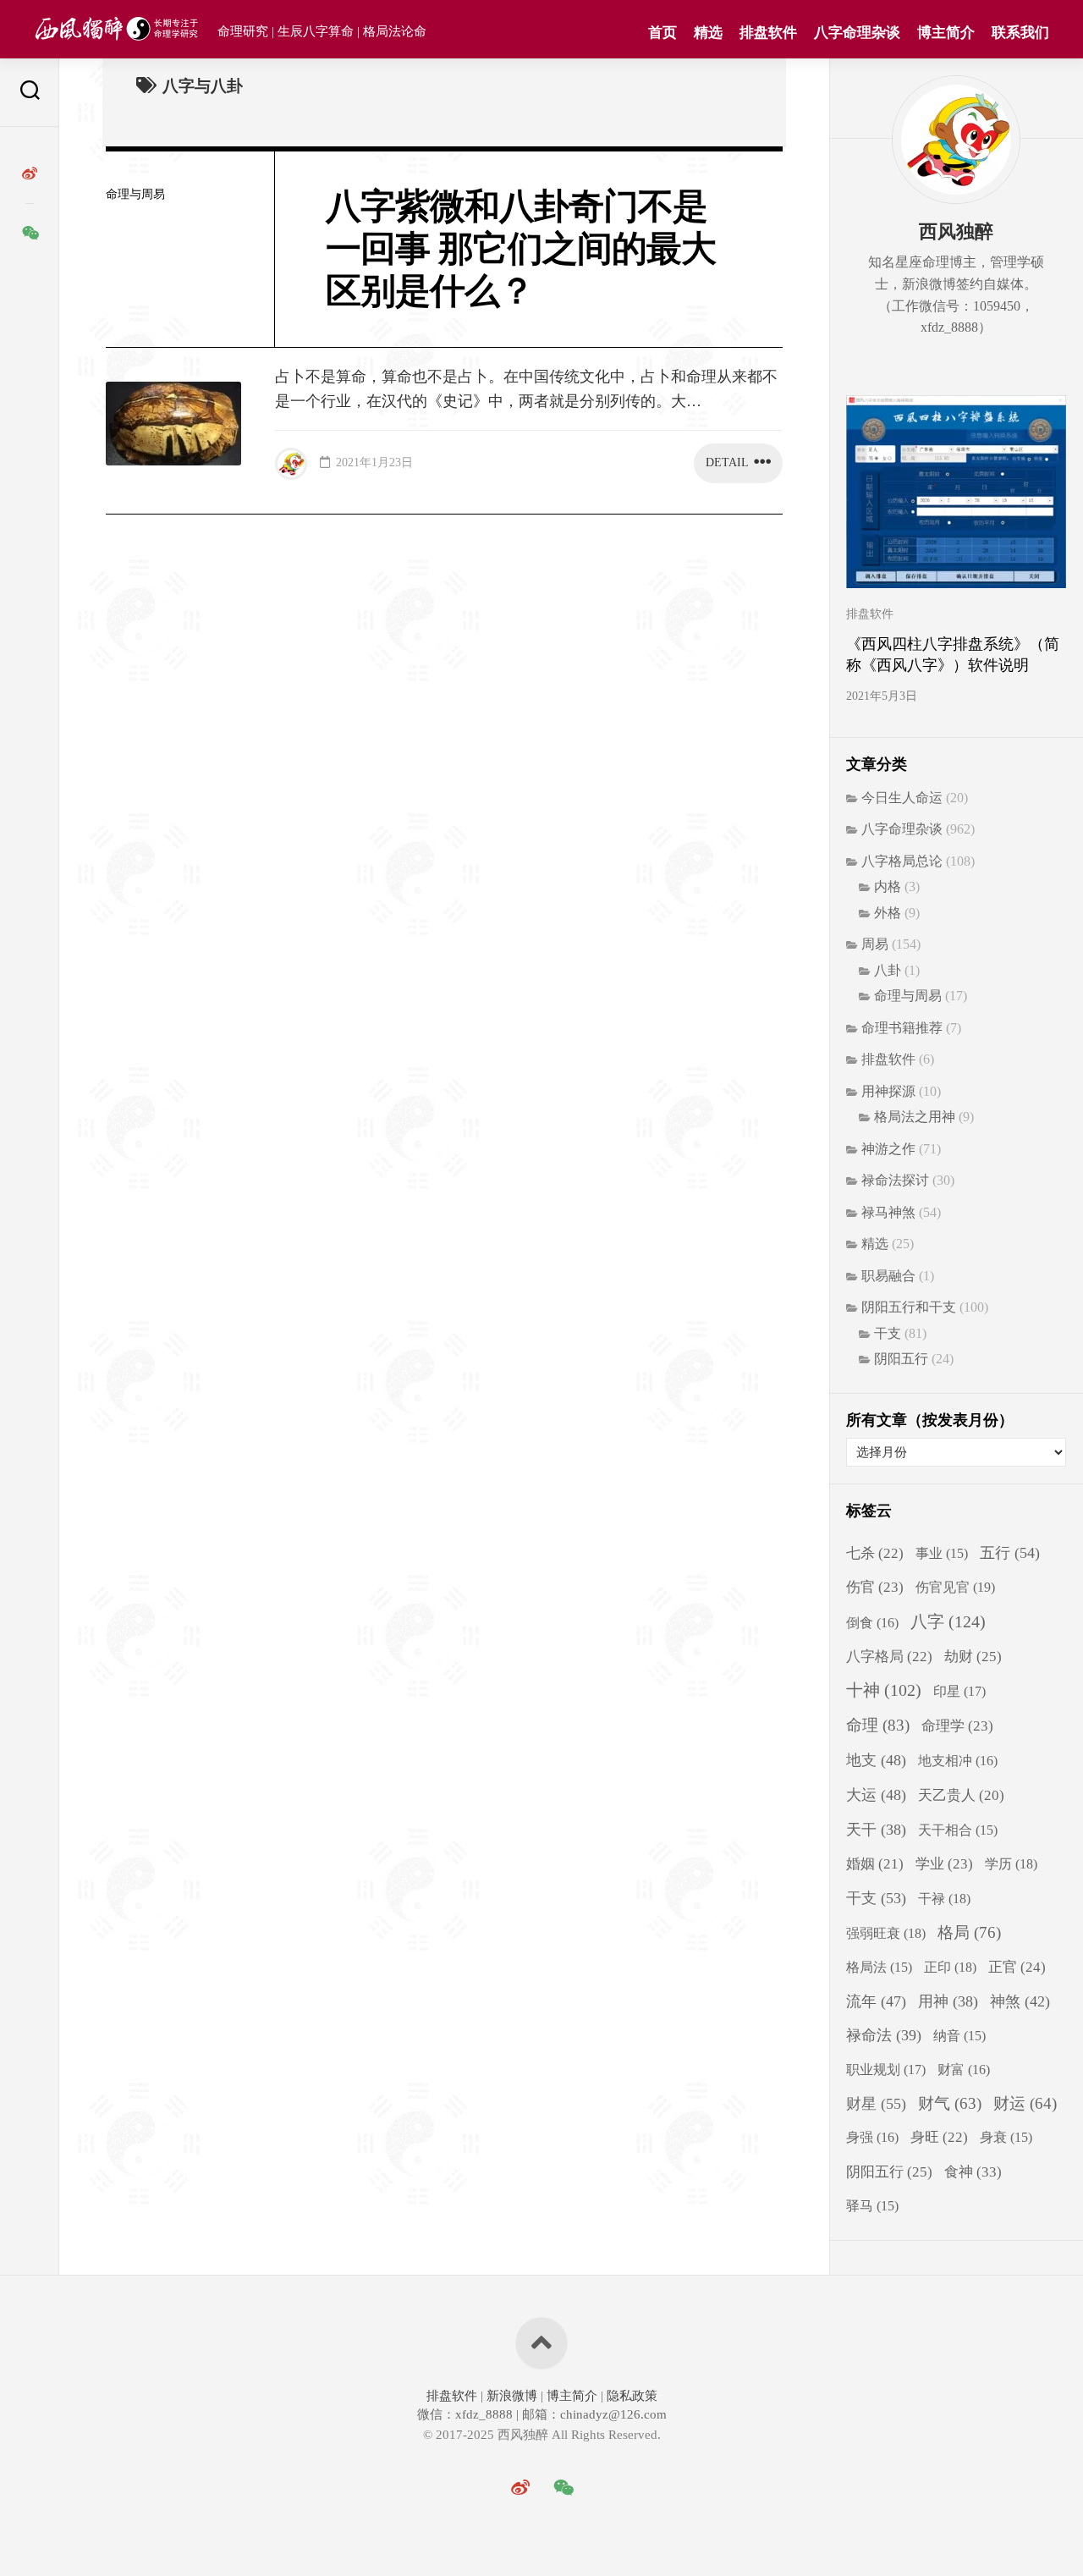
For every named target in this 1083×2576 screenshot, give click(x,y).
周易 (875, 944)
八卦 (888, 970)
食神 (973, 2171)
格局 (969, 1932)
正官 (1017, 1967)
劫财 (973, 1657)
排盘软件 (768, 33)
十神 (884, 1690)
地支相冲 (958, 1761)
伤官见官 (955, 1587)
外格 (888, 913)
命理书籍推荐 (902, 1028)
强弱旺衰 (886, 1933)
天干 (876, 1830)
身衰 (1006, 2137)
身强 (872, 2137)
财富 (964, 2070)
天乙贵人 (961, 1795)
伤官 (875, 1587)
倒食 (872, 1623)
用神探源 (888, 1091)
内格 (888, 886)
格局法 (879, 1967)
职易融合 (888, 1276)
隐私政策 (630, 2396)
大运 (876, 1795)
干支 (888, 1333)
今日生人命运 (902, 798)
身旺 (939, 2137)
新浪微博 (512, 2396)
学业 (944, 1864)
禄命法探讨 (895, 1180)
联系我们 (1020, 33)
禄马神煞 (888, 1212)
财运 (1025, 2103)
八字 (948, 1621)
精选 (708, 33)
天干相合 (958, 1830)
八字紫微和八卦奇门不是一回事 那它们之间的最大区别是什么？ (521, 249)
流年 (876, 2001)
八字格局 (889, 1657)
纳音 (959, 2036)
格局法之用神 (915, 1117)
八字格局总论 (902, 861)
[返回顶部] (541, 2343)
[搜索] (30, 93)
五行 (1010, 1553)
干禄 (944, 1899)
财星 (876, 2104)
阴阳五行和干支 (909, 1307)
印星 (959, 1692)
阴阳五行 (901, 1359)
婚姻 (875, 1864)
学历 (1011, 1864)
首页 (662, 33)
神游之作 (888, 1149)
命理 (878, 1725)
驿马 (872, 2206)
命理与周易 (135, 194)
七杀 (875, 1553)
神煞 (1020, 2001)
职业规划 (886, 2070)
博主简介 (946, 33)
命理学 (957, 1726)
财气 (950, 2103)
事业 (942, 1553)
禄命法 (884, 2035)
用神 (948, 2001)
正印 (950, 1967)
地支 (876, 1760)
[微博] (30, 173)
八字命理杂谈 (857, 33)
